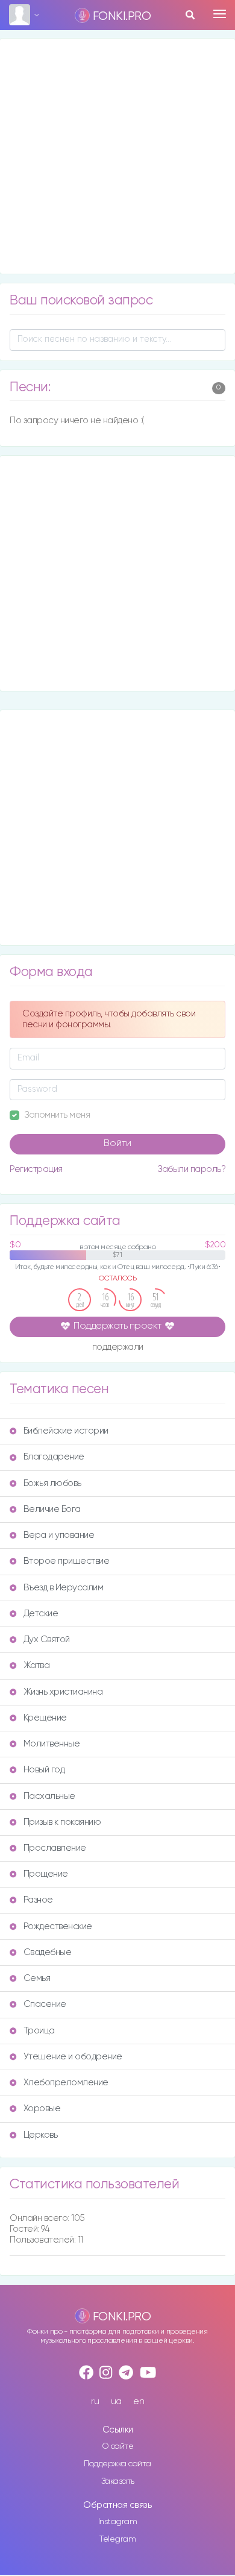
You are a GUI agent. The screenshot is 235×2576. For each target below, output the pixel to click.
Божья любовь (52, 1483)
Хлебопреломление (66, 2083)
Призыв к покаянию (62, 1822)
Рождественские (58, 1926)
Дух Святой (47, 1639)
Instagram (118, 2522)
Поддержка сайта (117, 2464)
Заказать (118, 2481)
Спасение (45, 2004)
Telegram (117, 2539)
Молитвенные (52, 1744)
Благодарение (54, 1457)
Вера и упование (59, 1535)
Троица (39, 2031)
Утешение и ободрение (73, 2057)
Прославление (55, 1848)
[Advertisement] (117, 156)
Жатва (37, 1665)
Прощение (46, 1874)
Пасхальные (49, 1796)
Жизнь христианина (63, 1692)
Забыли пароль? (191, 1169)
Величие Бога (52, 1509)
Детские (41, 1614)
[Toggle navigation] (220, 14)
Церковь (41, 2135)
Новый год (44, 1770)
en (139, 2401)
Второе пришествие (67, 1561)
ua (116, 2401)
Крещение (45, 1718)
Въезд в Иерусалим (64, 1588)
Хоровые (42, 2108)
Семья (37, 1978)
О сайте (118, 2446)
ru (95, 2401)
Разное (38, 1900)
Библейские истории (66, 1431)
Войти (117, 1144)
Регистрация (36, 1169)
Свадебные (48, 1952)
